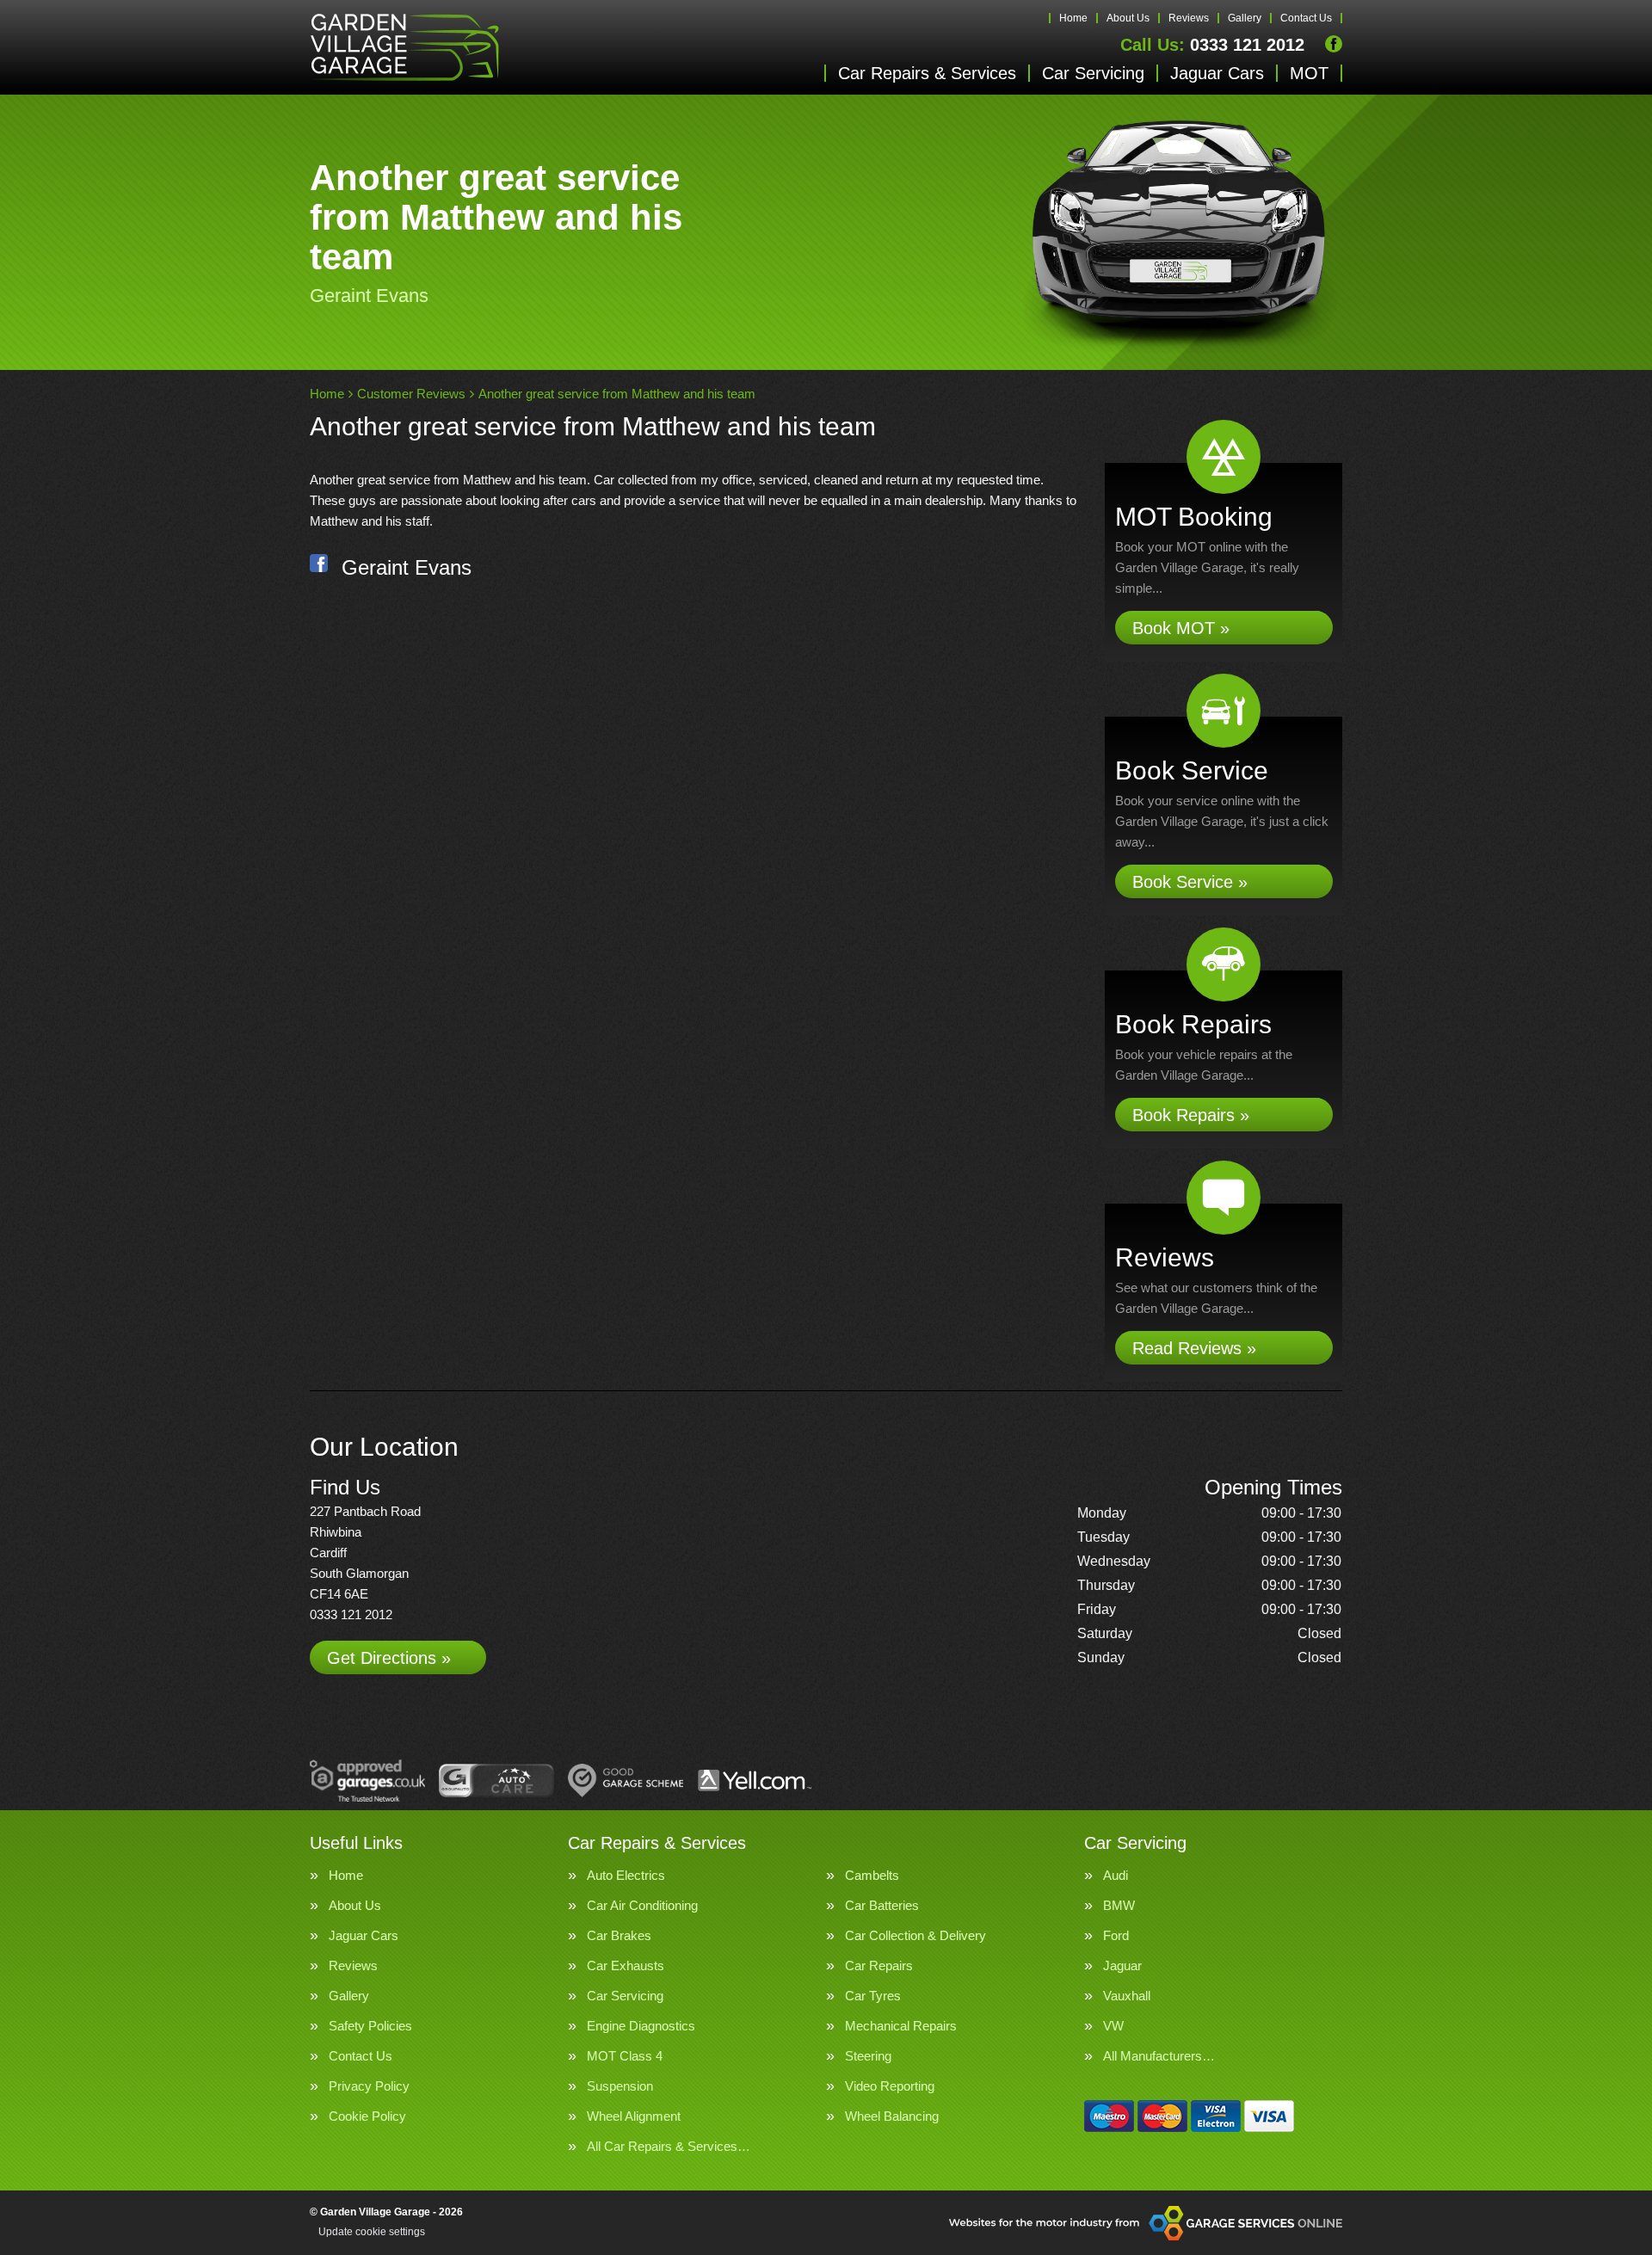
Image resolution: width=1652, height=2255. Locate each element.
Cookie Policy (367, 2116)
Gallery (1245, 18)
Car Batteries (882, 1905)
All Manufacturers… (1159, 2056)
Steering (868, 2056)
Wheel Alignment (634, 2116)
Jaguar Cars (1217, 73)
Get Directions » (389, 1658)
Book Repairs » (1191, 1115)
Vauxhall (1127, 1996)
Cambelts (872, 1875)
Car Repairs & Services (927, 73)
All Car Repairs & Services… (669, 2146)
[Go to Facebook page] (1334, 44)
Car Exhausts (626, 1965)
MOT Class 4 (625, 2056)
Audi (1116, 1875)
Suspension (620, 2086)
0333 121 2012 (1212, 45)
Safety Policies (370, 2026)
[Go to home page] (404, 47)
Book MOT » (1181, 628)
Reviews (1189, 18)
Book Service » (1190, 882)
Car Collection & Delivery (915, 1935)
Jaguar (1122, 1965)
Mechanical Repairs (901, 2026)
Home (1073, 18)
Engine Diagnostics (641, 2026)
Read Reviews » (1194, 1348)
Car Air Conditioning (642, 1905)
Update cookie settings (372, 2232)
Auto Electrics (626, 1875)
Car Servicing (1093, 73)
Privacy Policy (369, 2086)
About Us (1128, 18)
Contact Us (1306, 18)
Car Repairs (879, 1965)
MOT (1309, 73)
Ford (1116, 1935)
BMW (1119, 1905)
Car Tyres (873, 1996)
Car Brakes (619, 1935)
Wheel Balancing (892, 2116)
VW (1113, 2026)
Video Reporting (890, 2086)
